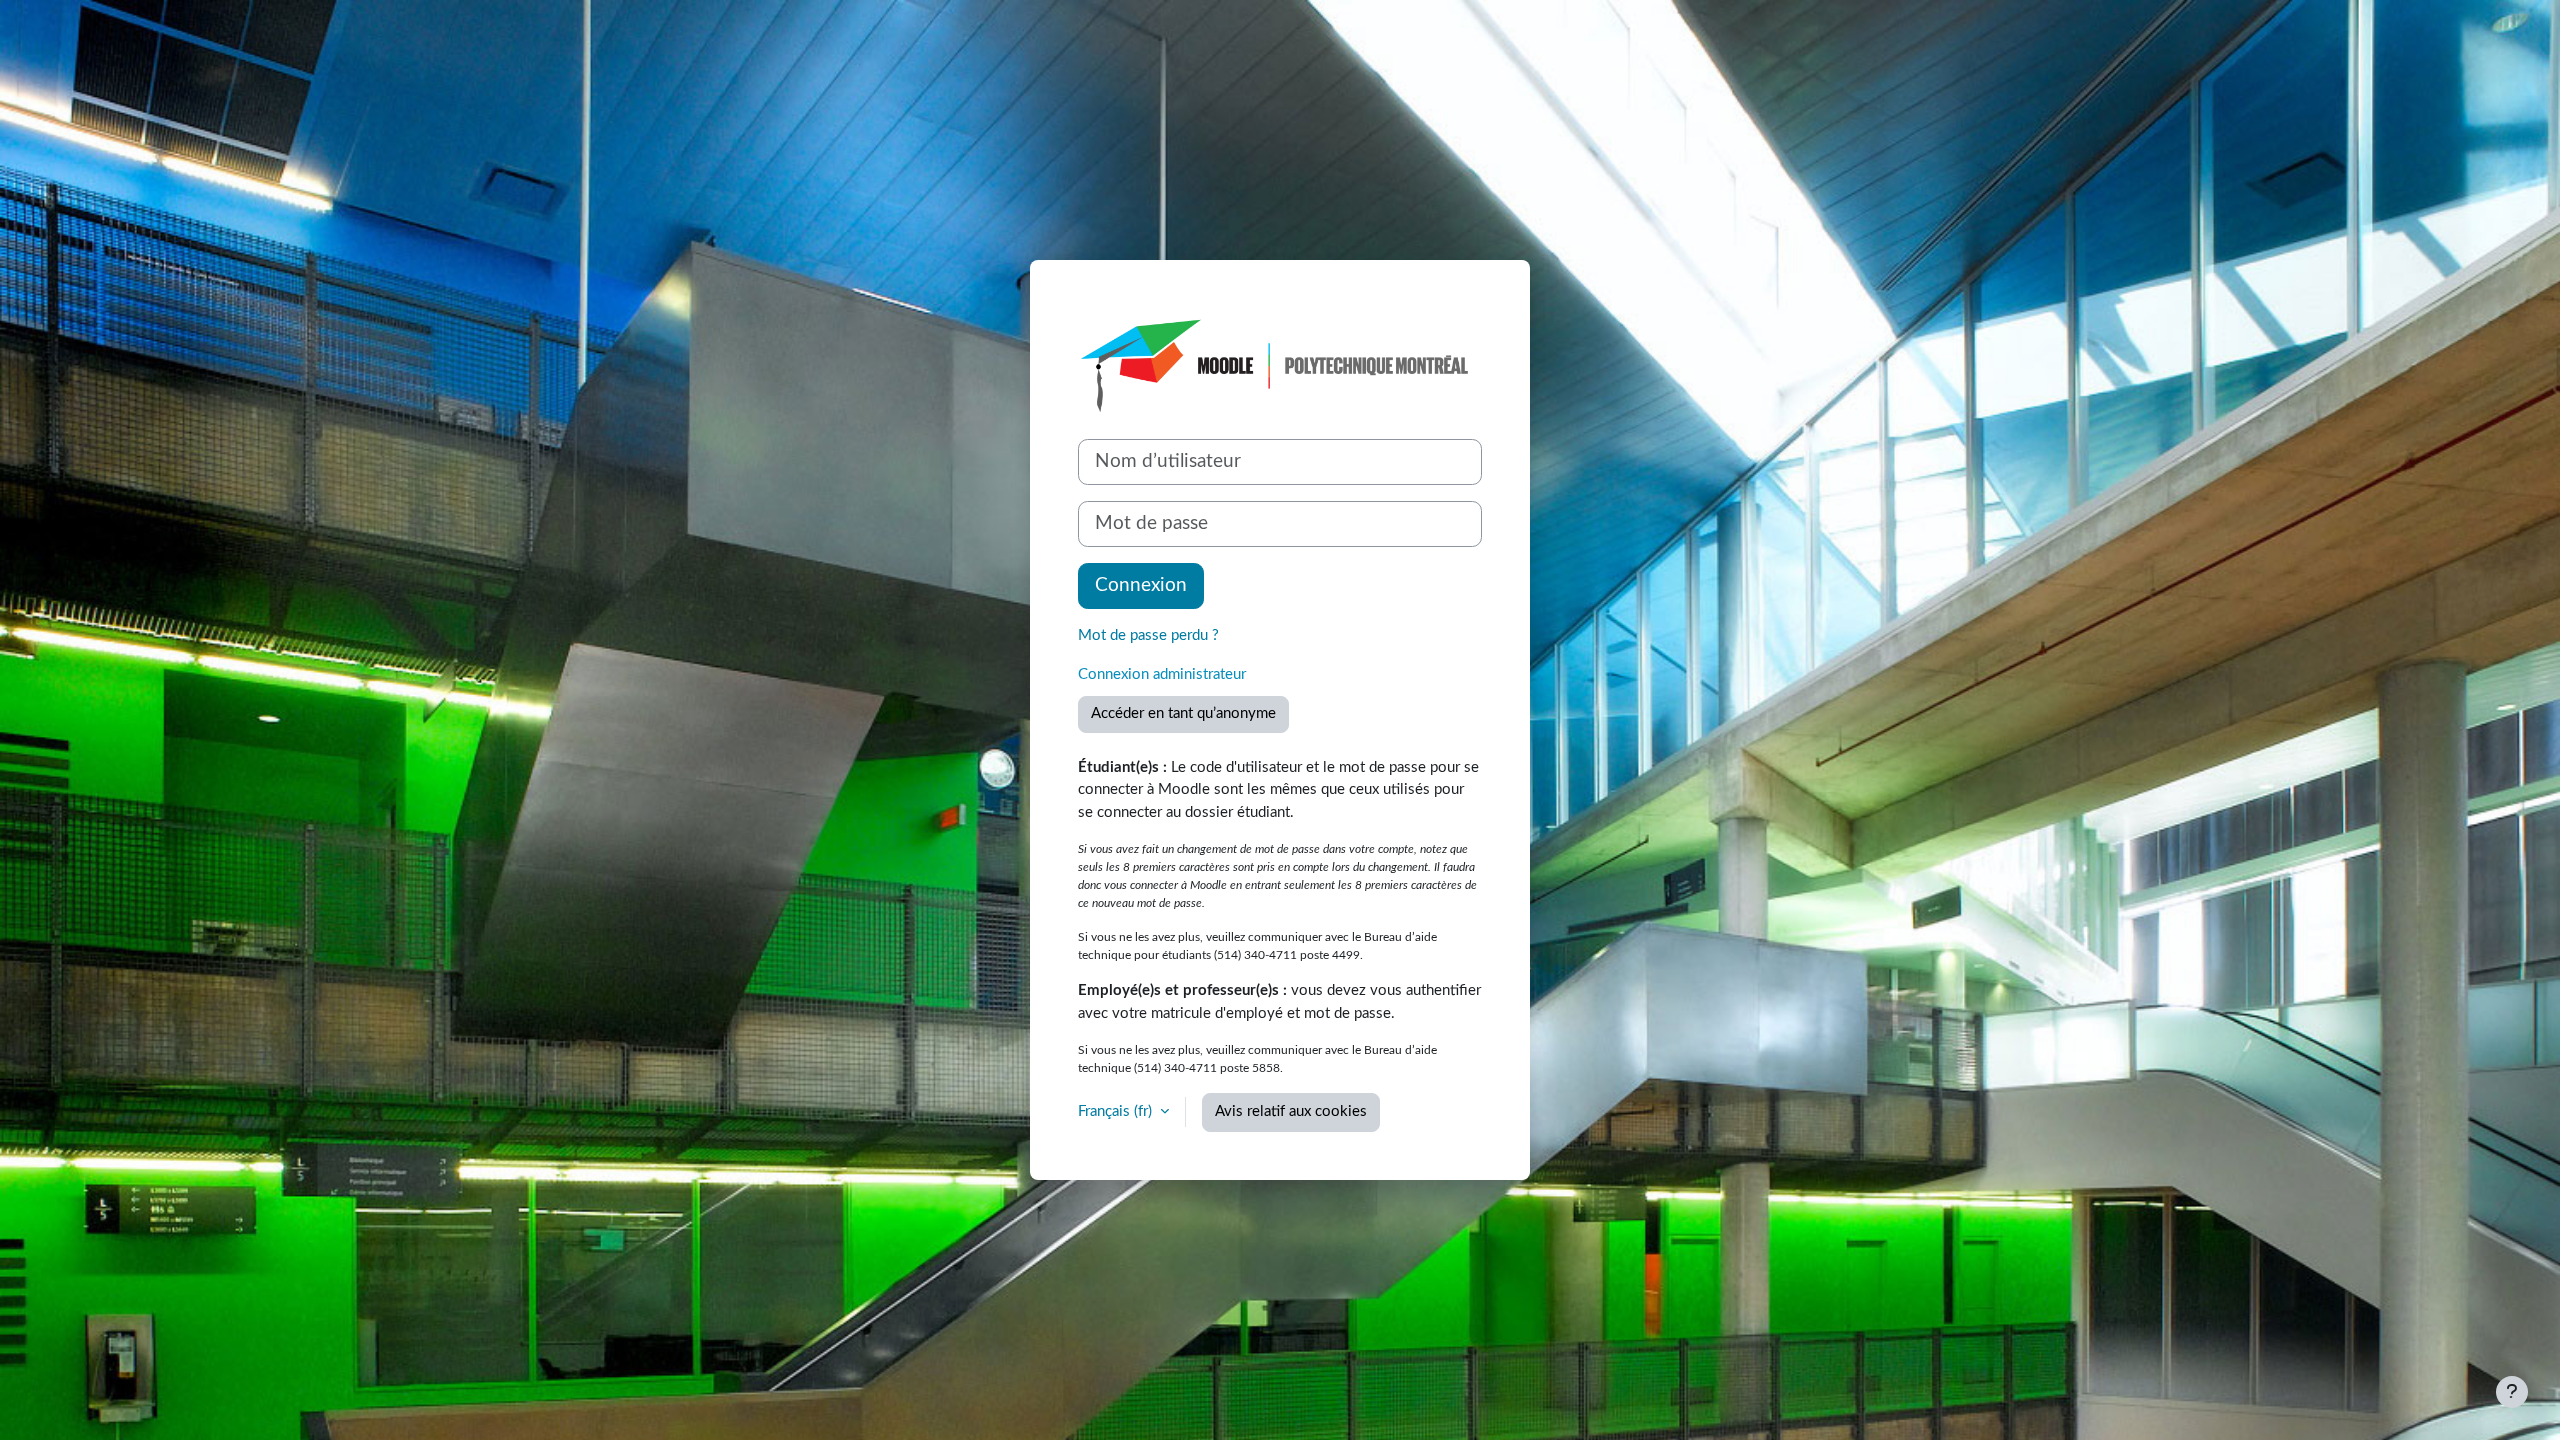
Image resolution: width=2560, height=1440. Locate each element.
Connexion (1141, 585)
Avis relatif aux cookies (1291, 1111)
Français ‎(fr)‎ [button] (1117, 1111)
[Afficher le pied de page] (2512, 1392)
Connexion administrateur (1162, 674)
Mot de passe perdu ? (1148, 635)
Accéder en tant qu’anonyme (1183, 713)
